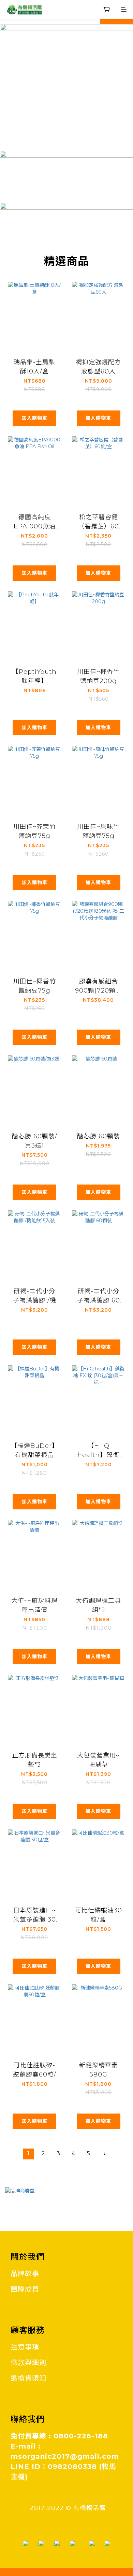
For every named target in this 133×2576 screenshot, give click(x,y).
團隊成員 (25, 2289)
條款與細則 (28, 2363)
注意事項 (25, 2347)
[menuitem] (28, 2154)
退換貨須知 (28, 2378)
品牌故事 (25, 2274)
